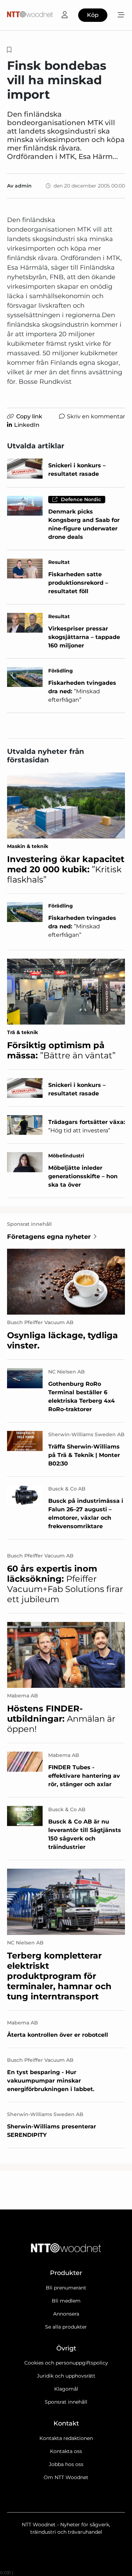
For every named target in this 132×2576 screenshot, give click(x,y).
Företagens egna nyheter (49, 1237)
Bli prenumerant (66, 2288)
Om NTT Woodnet (66, 2477)
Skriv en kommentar (96, 416)
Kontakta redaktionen (66, 2438)
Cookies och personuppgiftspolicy (66, 2363)
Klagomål (66, 2389)
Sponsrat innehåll (66, 2402)
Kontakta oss (66, 2451)
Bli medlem (66, 2301)
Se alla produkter (66, 2327)
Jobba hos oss (66, 2464)
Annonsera (66, 2314)
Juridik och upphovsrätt (66, 2376)
